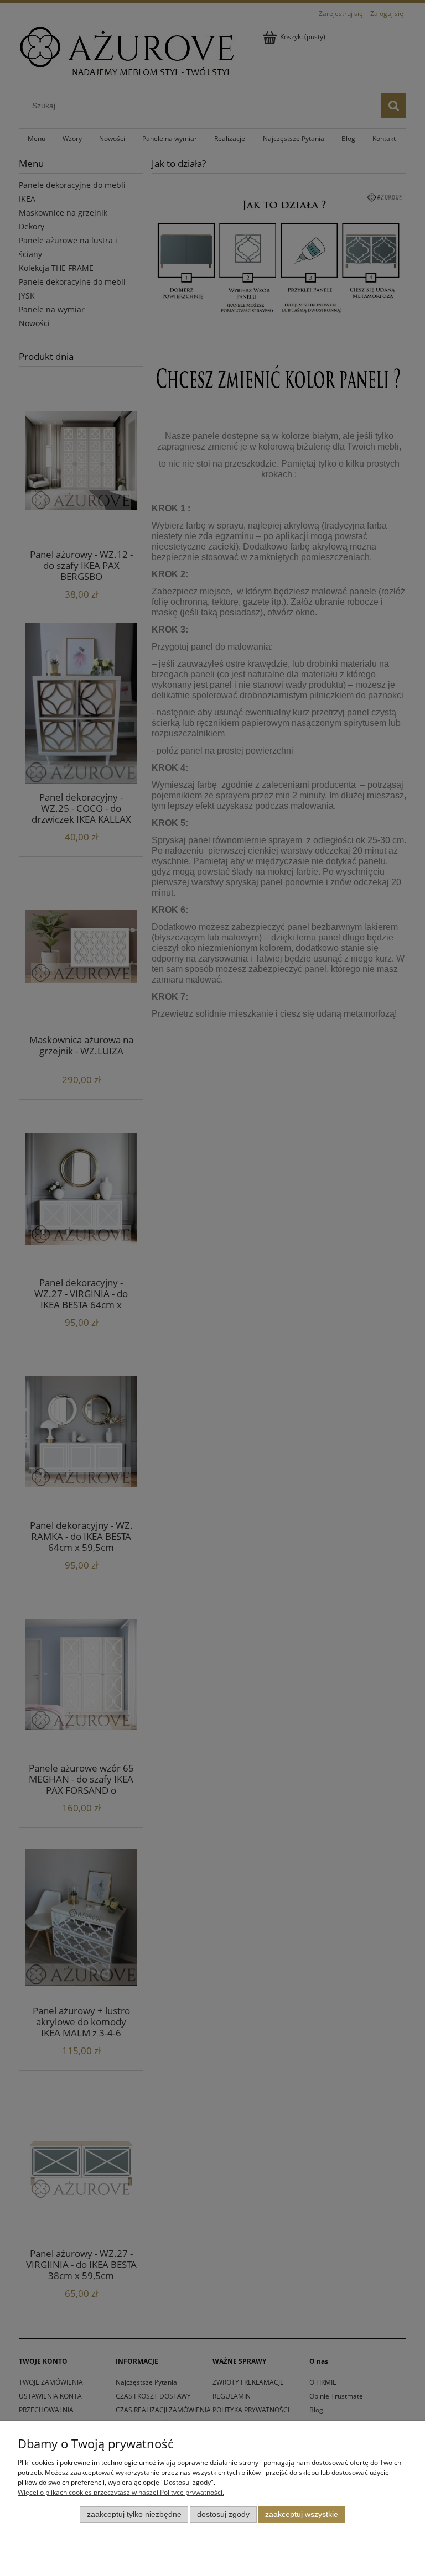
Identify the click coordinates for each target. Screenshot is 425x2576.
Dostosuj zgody (223, 2514)
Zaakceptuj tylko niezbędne (134, 2514)
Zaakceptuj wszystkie (302, 2514)
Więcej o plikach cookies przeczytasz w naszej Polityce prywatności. (121, 2492)
